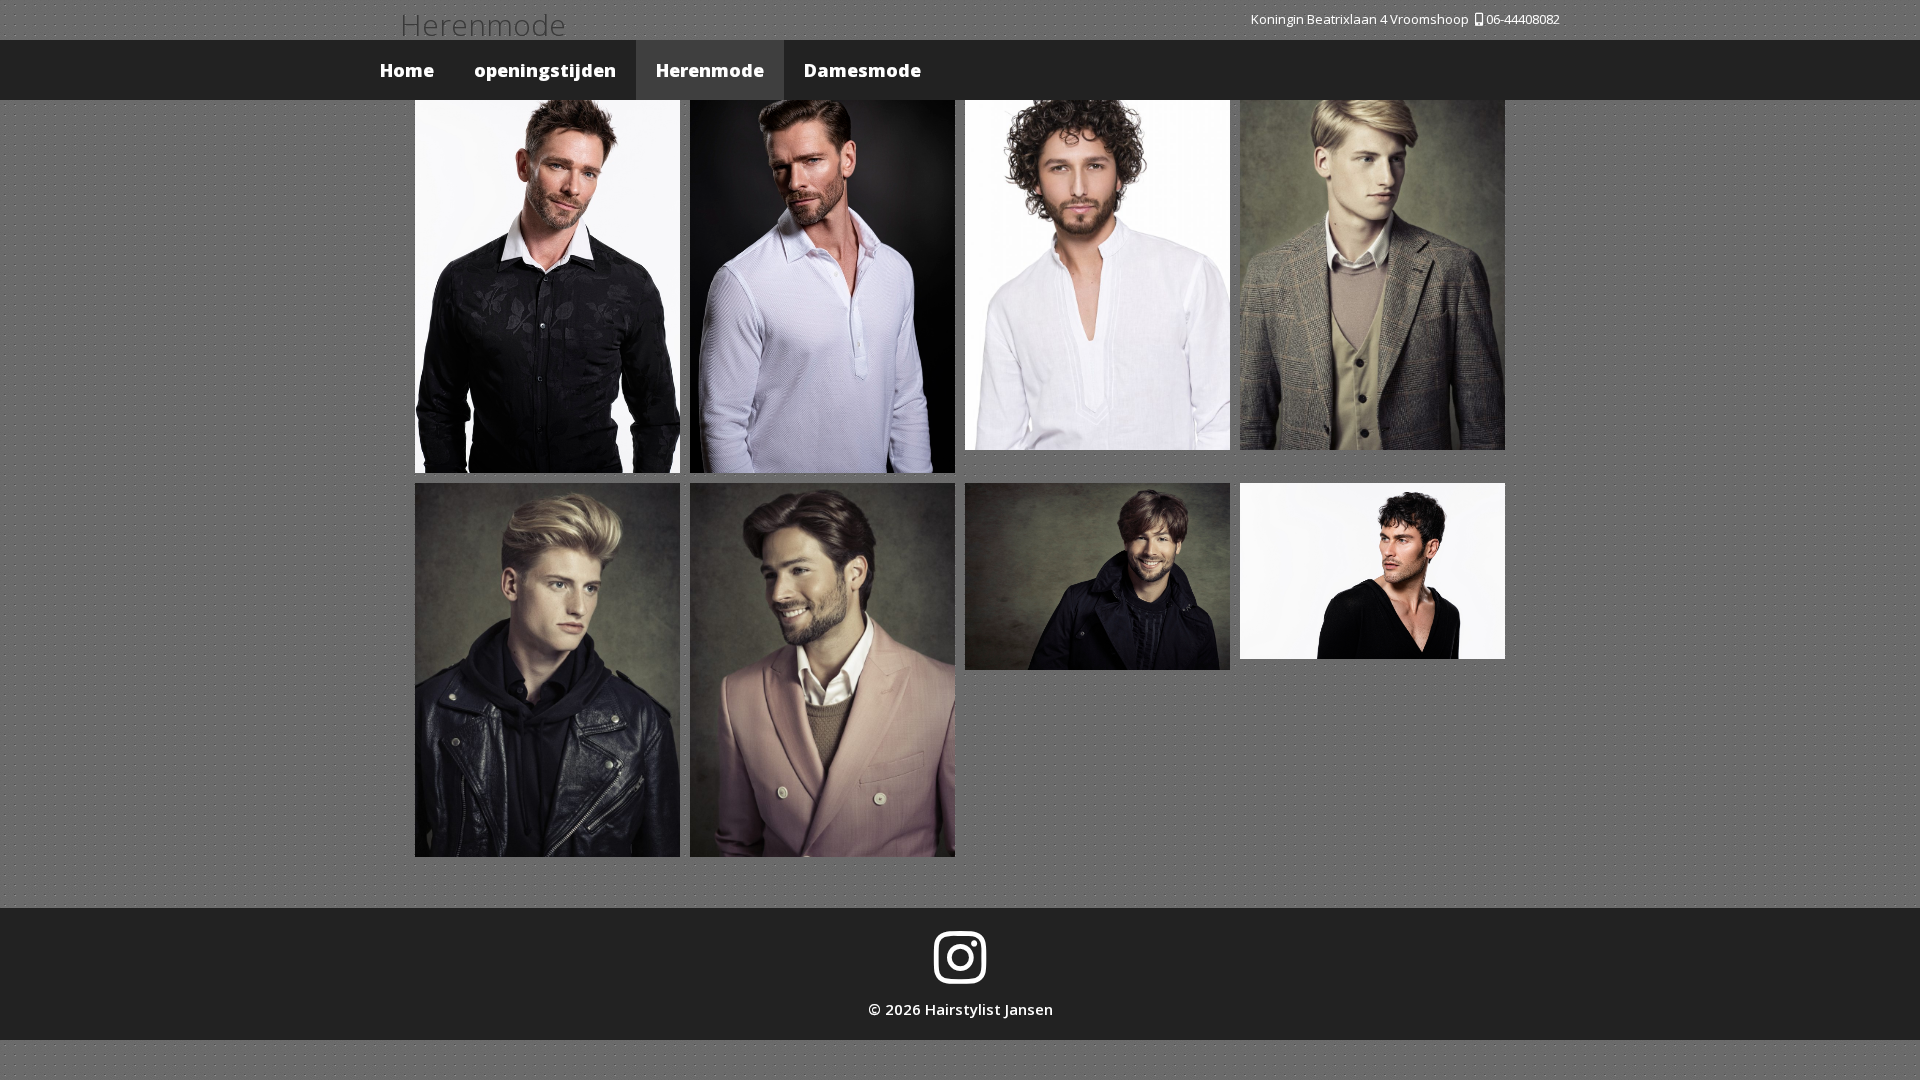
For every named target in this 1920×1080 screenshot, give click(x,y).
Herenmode (710, 70)
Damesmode (862, 70)
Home (407, 70)
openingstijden (545, 70)
